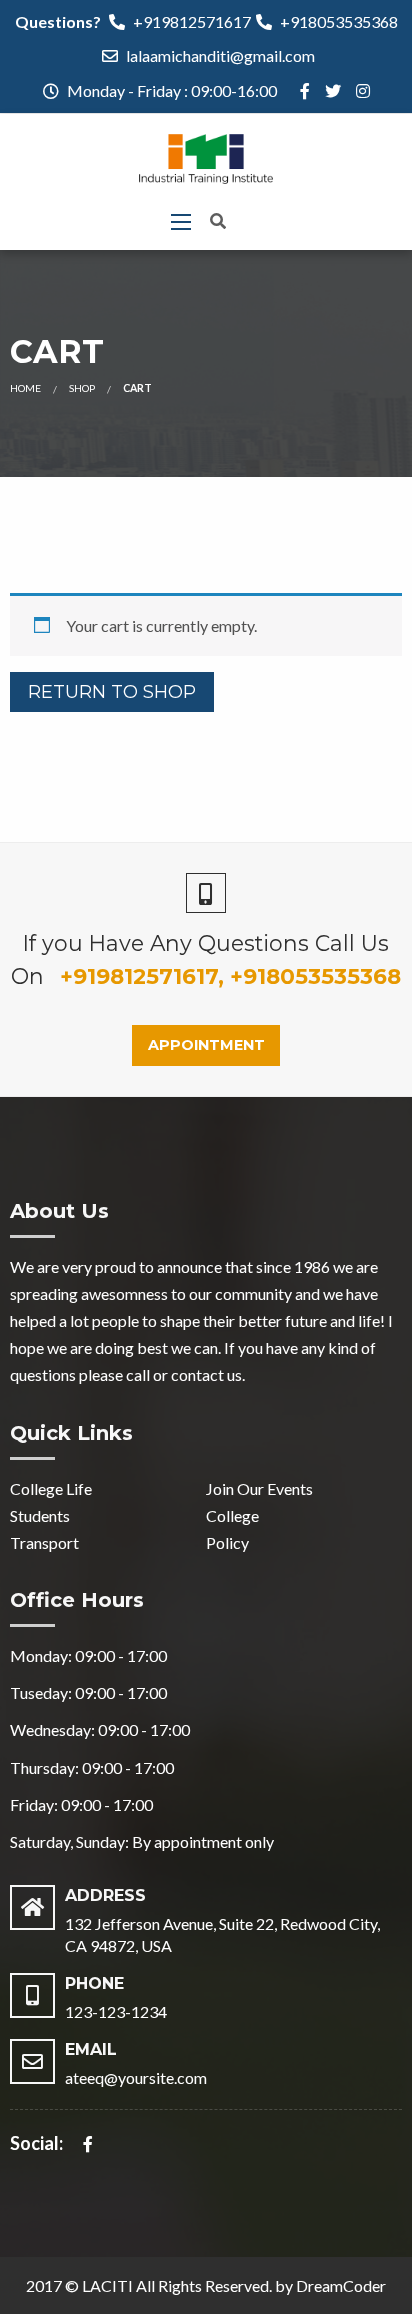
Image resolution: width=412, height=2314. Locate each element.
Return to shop (112, 692)
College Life (51, 1488)
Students (40, 1515)
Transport (44, 1542)
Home (25, 388)
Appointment (206, 1045)
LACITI (107, 2285)
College (232, 1515)
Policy (227, 1542)
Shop (82, 388)
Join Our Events (259, 1488)
